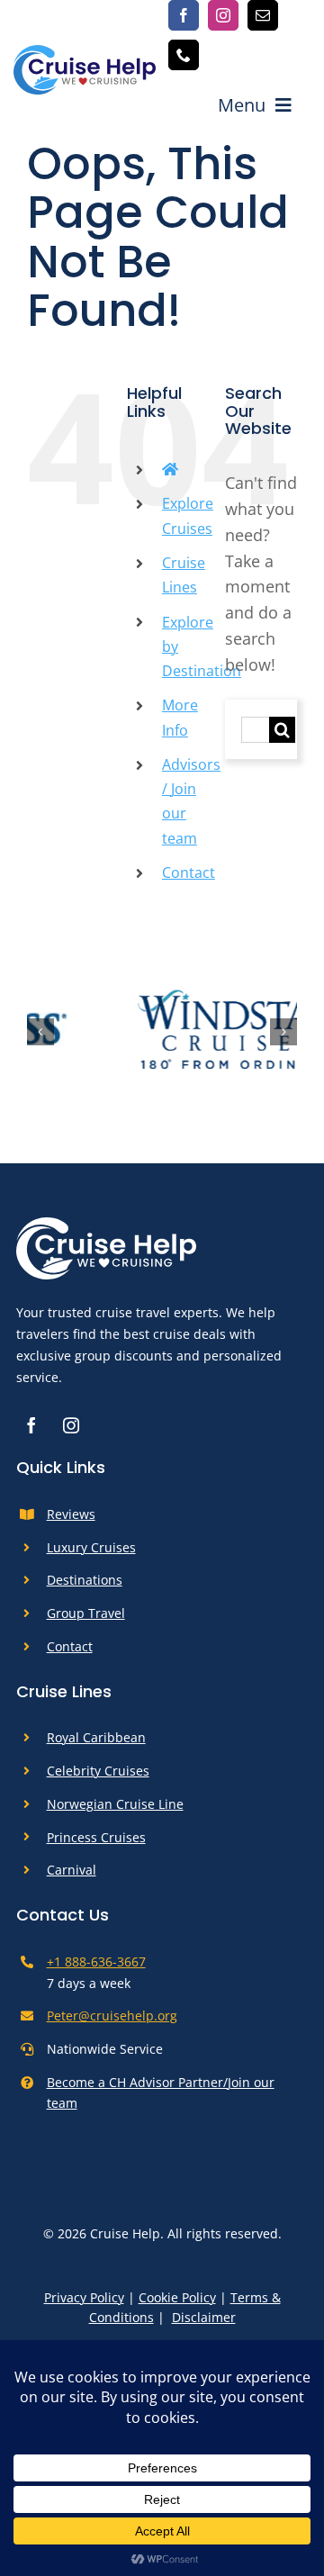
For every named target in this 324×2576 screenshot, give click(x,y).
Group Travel (86, 1622)
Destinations (85, 1589)
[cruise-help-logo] (85, 53)
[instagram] (223, 15)
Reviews (71, 1523)
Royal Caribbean (96, 1746)
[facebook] (184, 15)
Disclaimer (204, 2325)
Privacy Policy (84, 2305)
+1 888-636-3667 (96, 1970)
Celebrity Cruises (98, 1780)
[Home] (170, 469)
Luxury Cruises (91, 1555)
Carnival (72, 1879)
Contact (189, 872)
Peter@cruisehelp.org (112, 2025)
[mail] (263, 15)
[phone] (184, 55)
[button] (40, 1035)
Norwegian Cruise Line (115, 1812)
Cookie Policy (177, 2305)
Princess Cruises (96, 1845)
